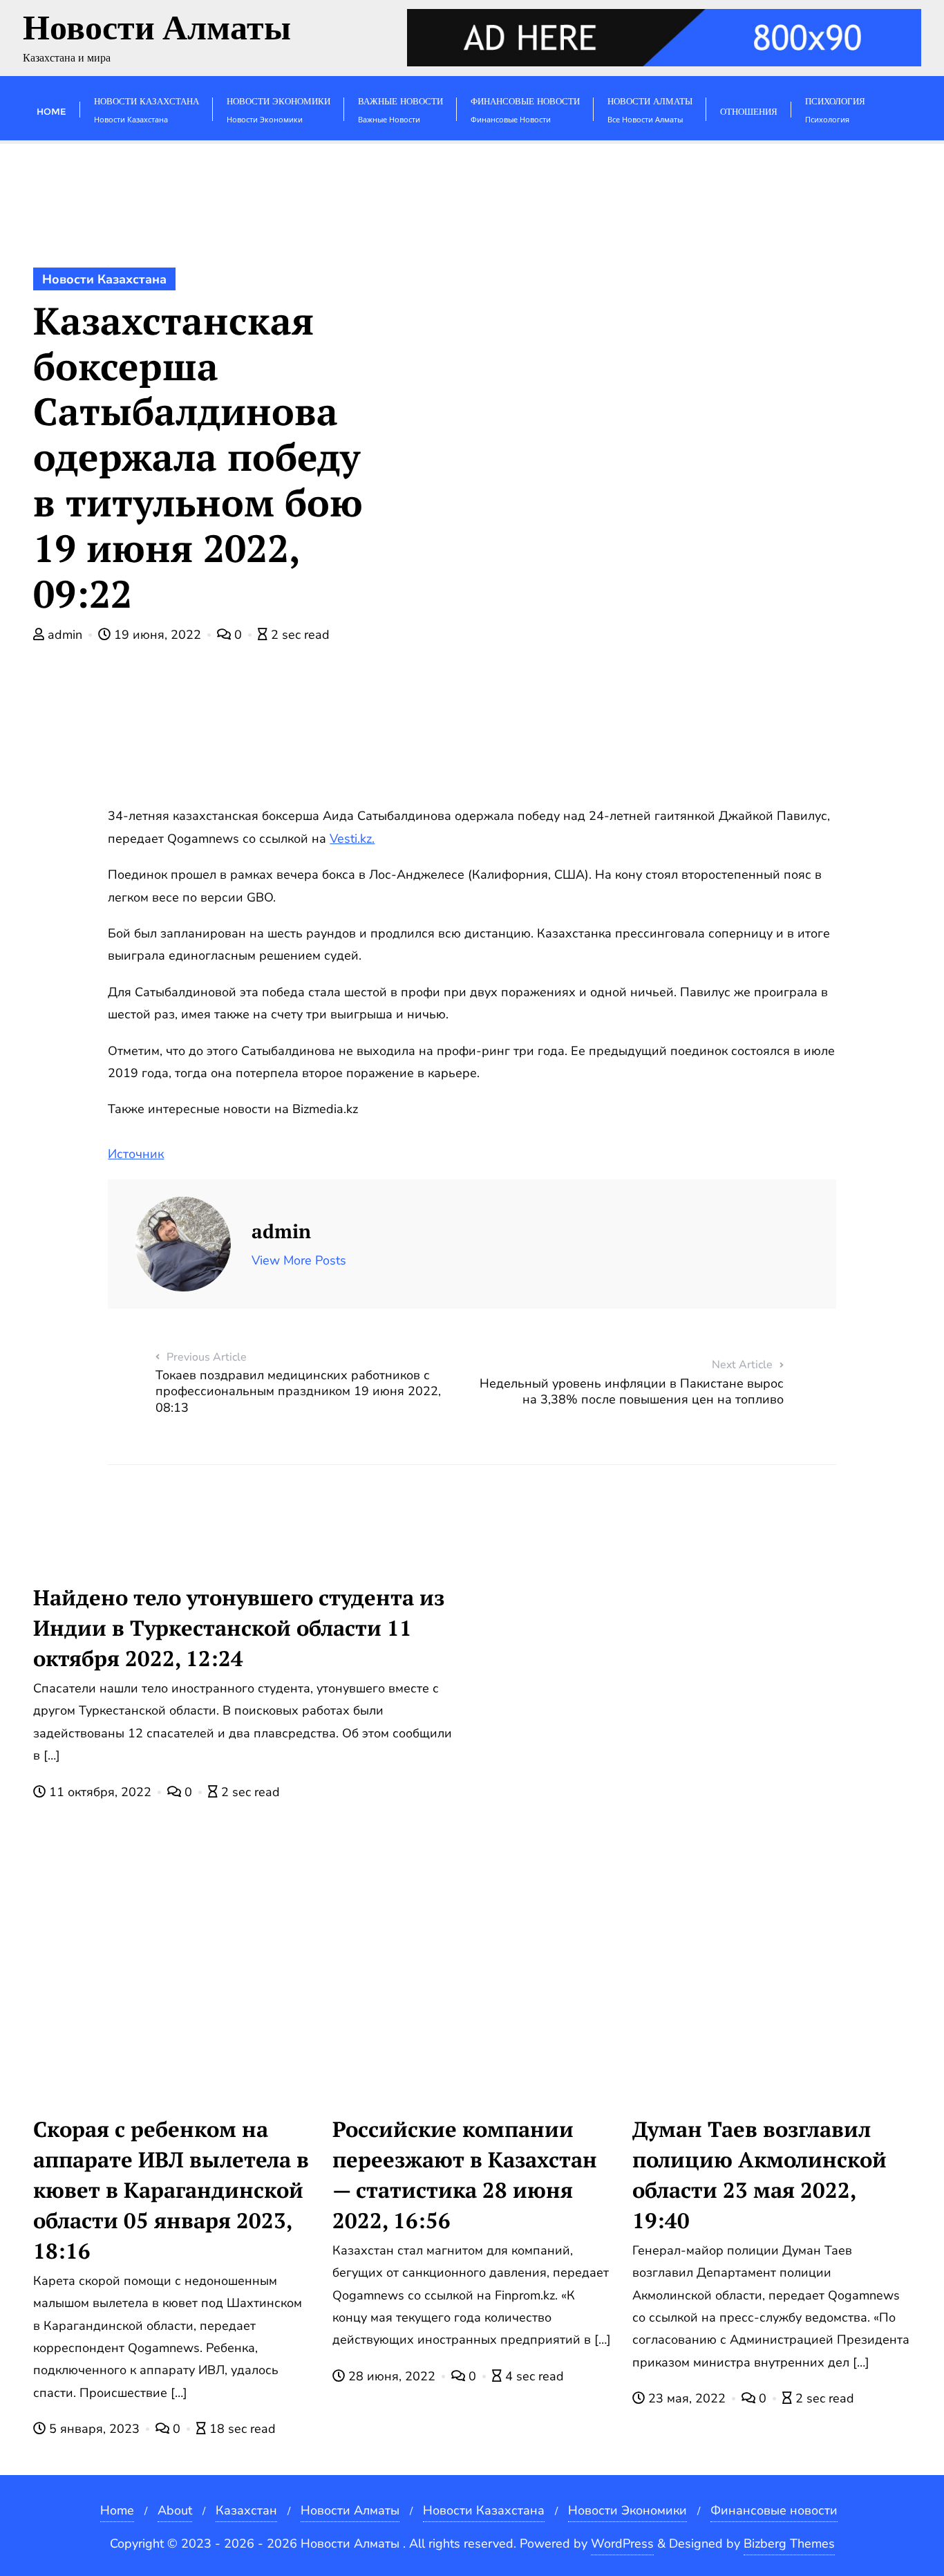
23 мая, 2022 (687, 2398)
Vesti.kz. (352, 839)
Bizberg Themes (789, 2544)
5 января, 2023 (94, 2429)
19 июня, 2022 (158, 635)
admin (65, 635)
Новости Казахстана (104, 279)
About (175, 2510)
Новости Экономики (627, 2510)
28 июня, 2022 (392, 2376)
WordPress (622, 2544)
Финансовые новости (774, 2510)
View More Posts (299, 1260)
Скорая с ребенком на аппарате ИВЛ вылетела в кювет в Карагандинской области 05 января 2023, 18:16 (171, 2190)
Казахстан (246, 2510)
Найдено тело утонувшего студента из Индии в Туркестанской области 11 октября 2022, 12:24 (239, 1628)
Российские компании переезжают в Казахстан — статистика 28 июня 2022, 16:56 (465, 2175)
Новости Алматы (350, 2510)
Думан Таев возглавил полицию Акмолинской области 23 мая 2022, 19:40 (759, 2175)
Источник (136, 1154)
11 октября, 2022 (100, 1792)
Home (117, 2510)
